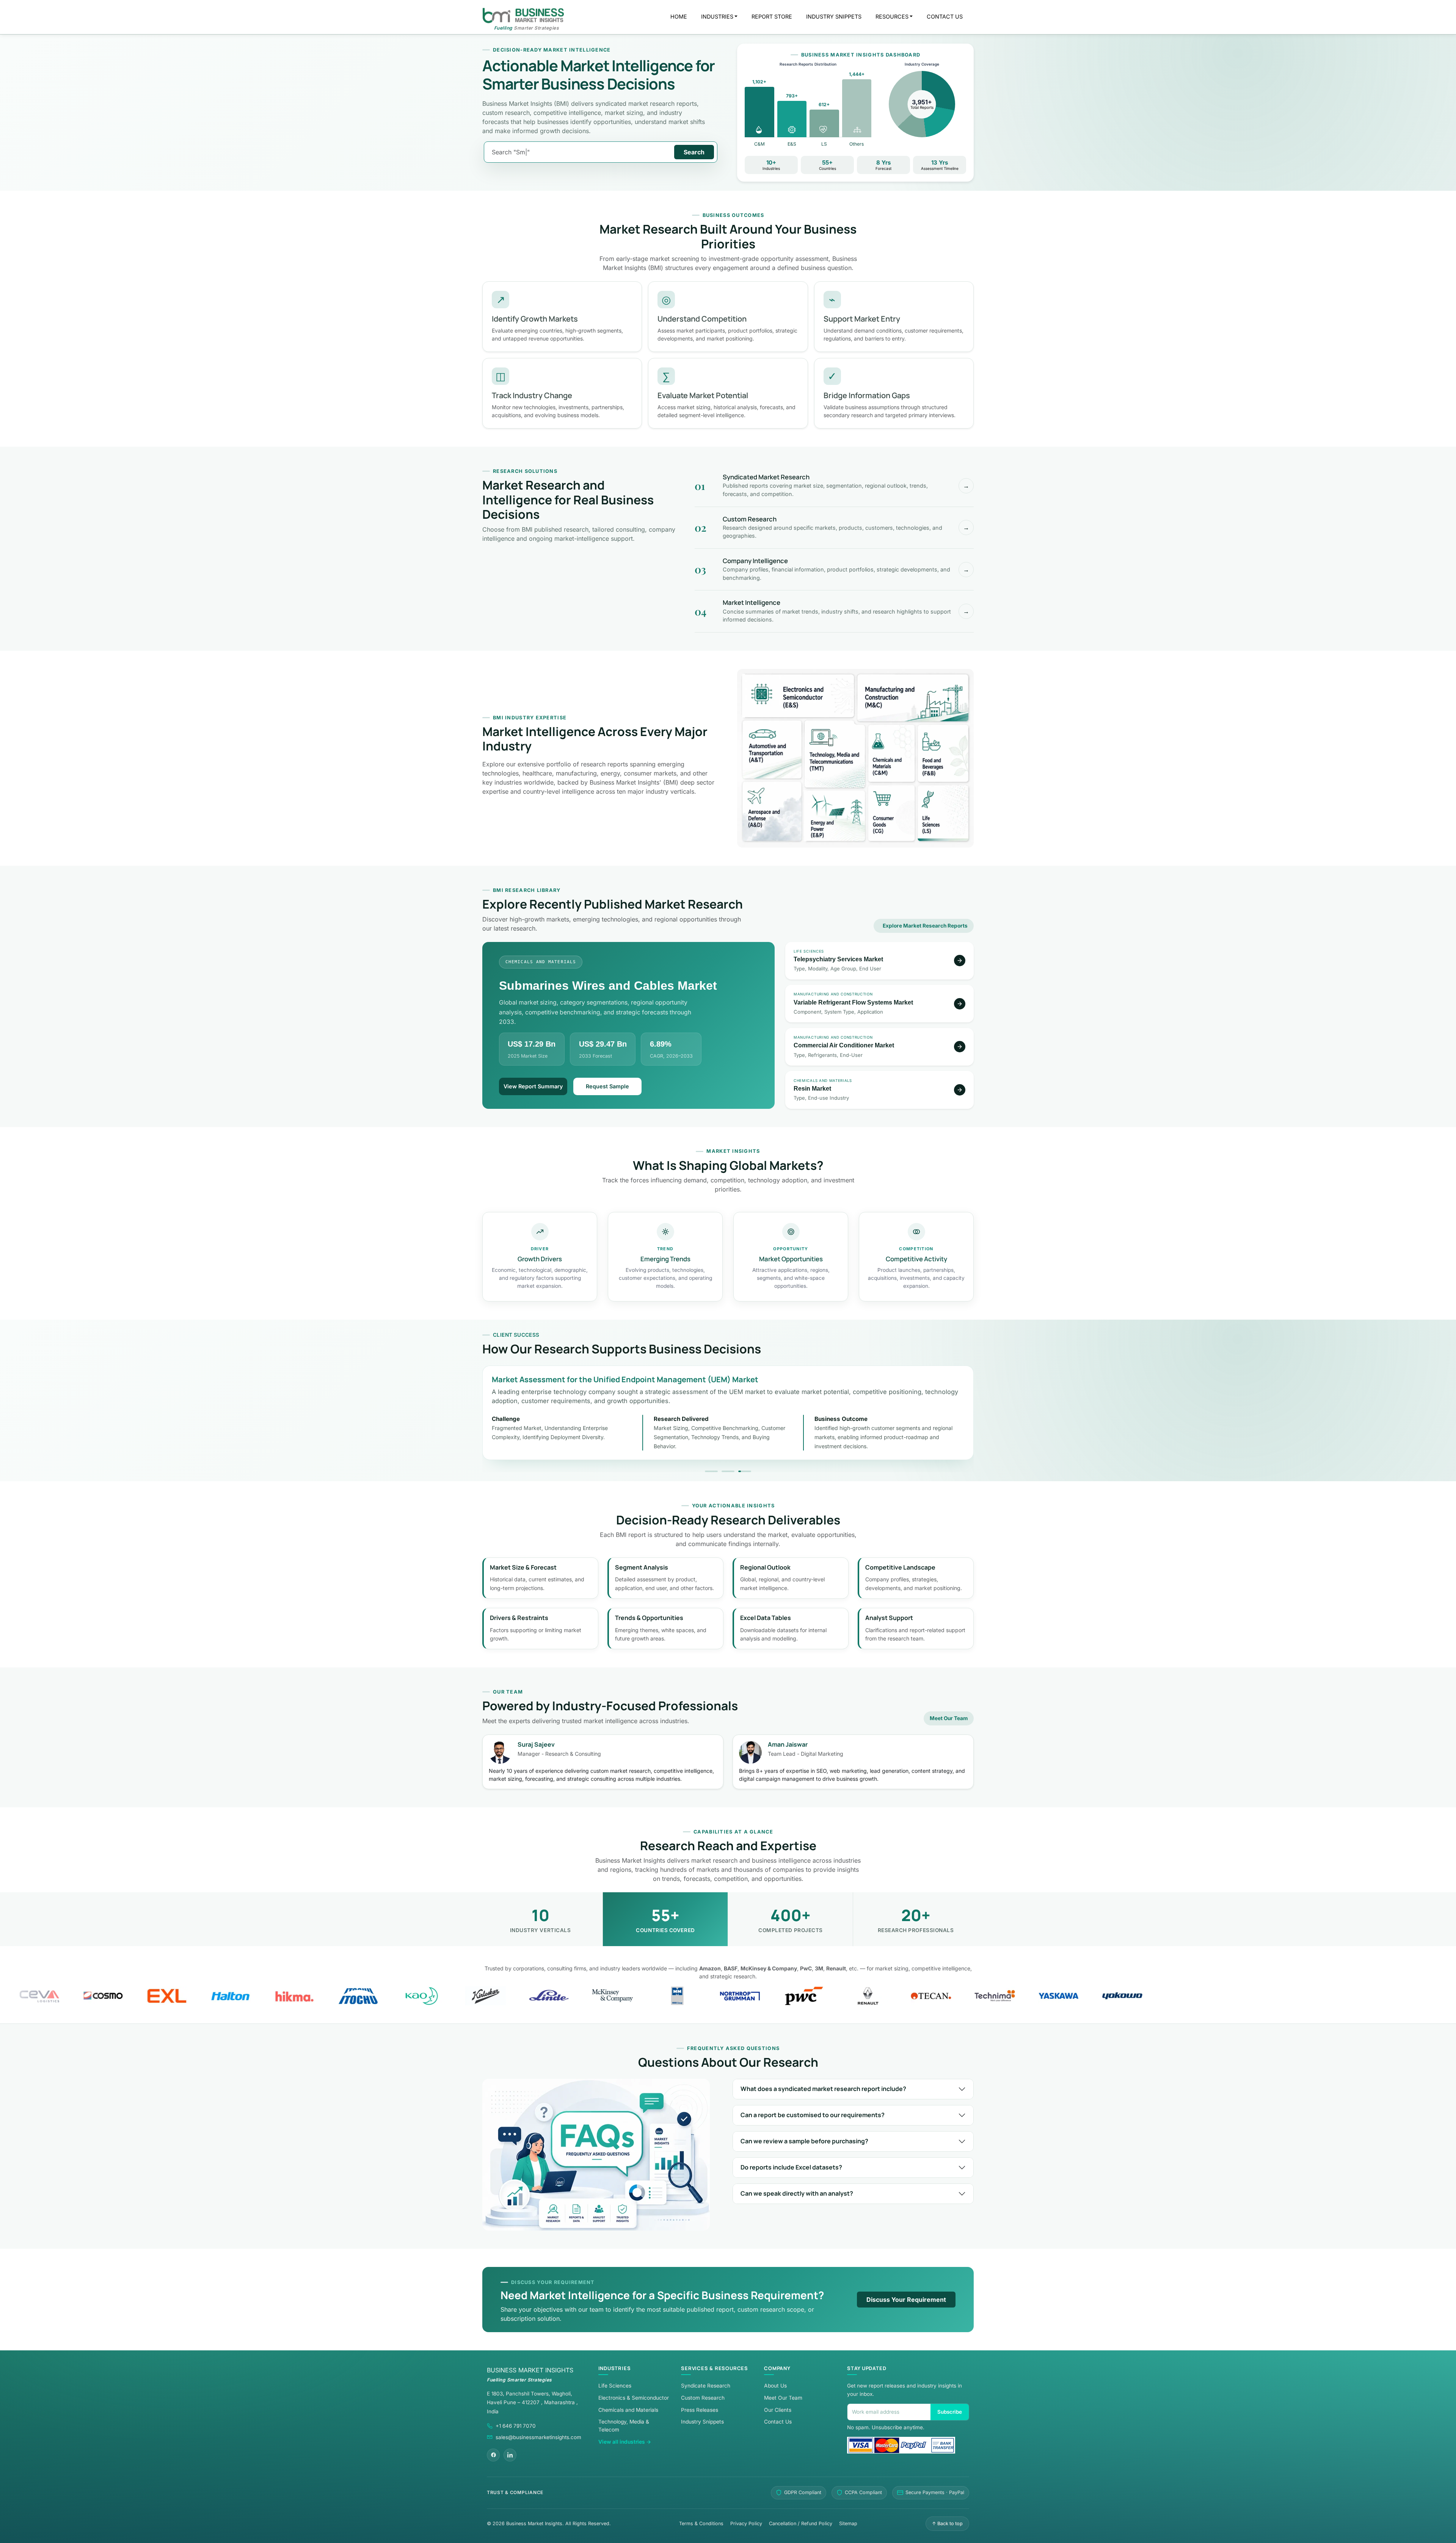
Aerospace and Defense (772, 811)
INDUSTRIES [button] (717, 16)
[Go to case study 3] (745, 1471)
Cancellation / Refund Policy (801, 2523)
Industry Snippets (702, 2422)
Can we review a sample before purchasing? (804, 2141)
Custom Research (703, 2398)
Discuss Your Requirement (906, 2300)
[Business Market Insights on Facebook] (493, 2455)
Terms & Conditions (701, 2523)
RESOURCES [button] (892, 16)
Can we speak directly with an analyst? (797, 2193)
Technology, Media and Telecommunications (835, 754)
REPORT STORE (772, 16)
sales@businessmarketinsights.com (538, 2437)
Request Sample (607, 1086)
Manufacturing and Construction (913, 698)
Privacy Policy (746, 2523)
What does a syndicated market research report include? (823, 2089)
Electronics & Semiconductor (634, 2398)
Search (694, 152)
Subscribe (950, 2412)
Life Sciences (943, 813)
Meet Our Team (949, 1718)
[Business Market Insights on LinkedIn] (510, 2455)
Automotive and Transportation (772, 749)
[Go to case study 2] (728, 1471)
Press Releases (700, 2410)
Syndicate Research (706, 2386)
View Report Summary (533, 1086)
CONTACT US (945, 16)
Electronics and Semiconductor (798, 696)
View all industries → (625, 2442)
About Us (775, 2386)
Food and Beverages (943, 753)
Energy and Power (835, 815)
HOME (679, 16)
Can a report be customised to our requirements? (813, 2115)
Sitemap (848, 2523)
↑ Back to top (947, 2523)
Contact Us (778, 2422)
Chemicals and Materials (891, 753)
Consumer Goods (891, 813)
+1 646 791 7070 (516, 2426)
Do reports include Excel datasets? (791, 2167)
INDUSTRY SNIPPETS (834, 16)
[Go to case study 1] (711, 1471)
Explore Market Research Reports (925, 926)
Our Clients (778, 2410)
